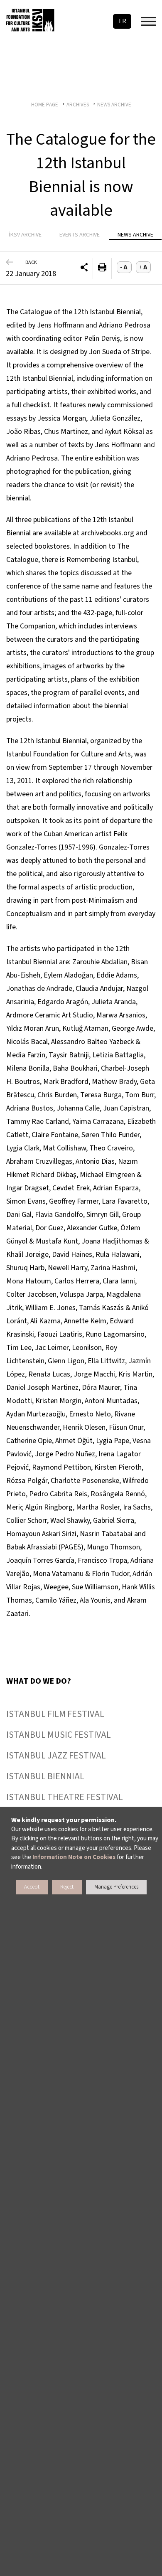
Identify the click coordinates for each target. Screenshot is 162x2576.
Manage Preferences (116, 1887)
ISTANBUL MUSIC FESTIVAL (59, 1735)
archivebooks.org (108, 533)
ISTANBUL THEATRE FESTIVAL (65, 1797)
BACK (31, 262)
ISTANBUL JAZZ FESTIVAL (56, 1756)
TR (122, 21)
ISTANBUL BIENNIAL (45, 1776)
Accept (32, 1887)
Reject (67, 1887)
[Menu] (148, 21)
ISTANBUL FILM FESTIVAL (55, 1714)
